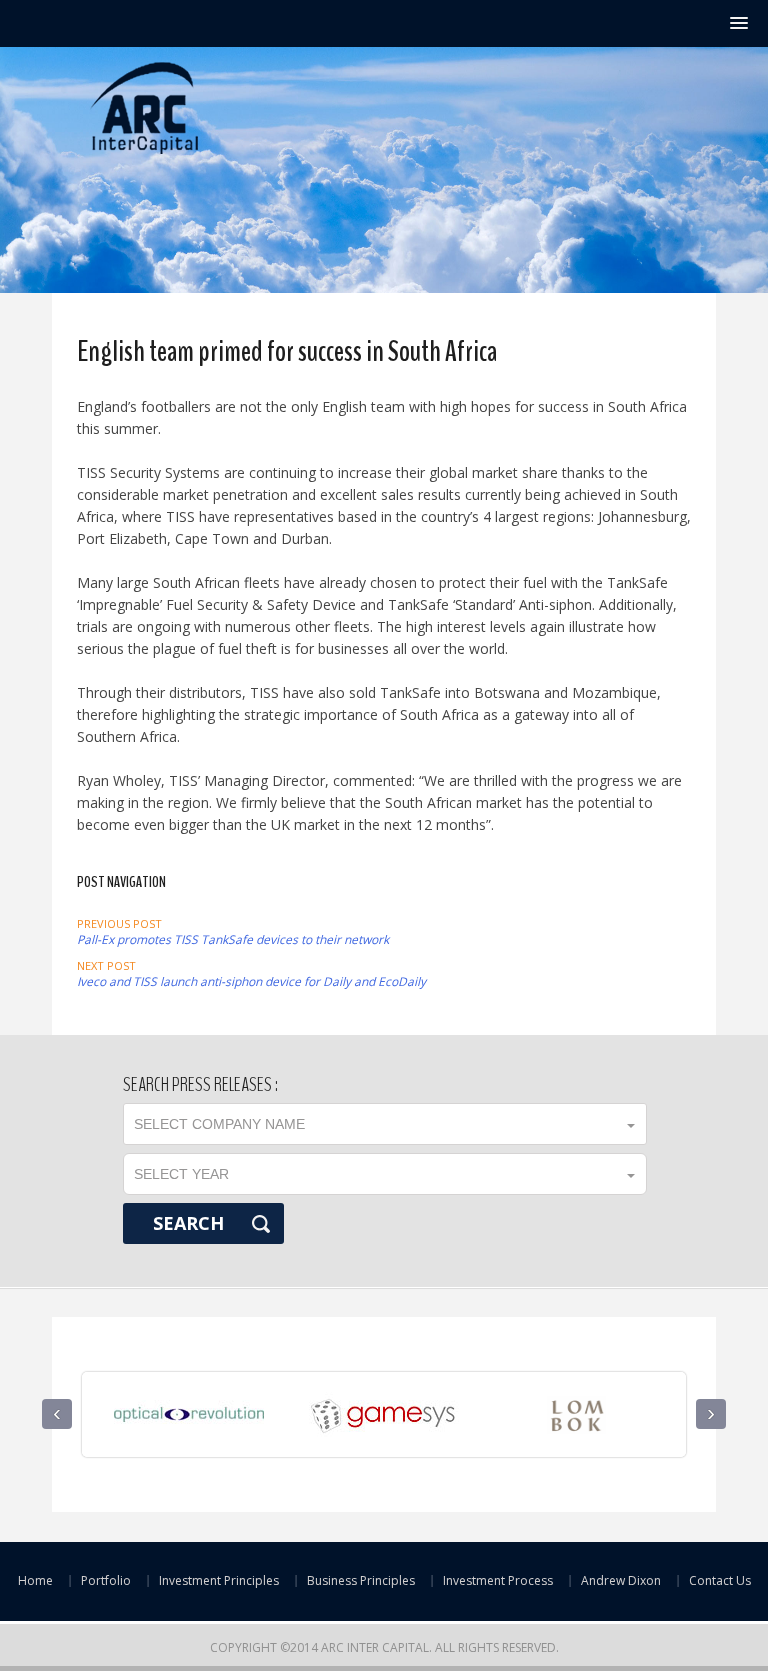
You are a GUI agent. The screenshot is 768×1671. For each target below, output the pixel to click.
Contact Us (720, 1580)
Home (35, 1580)
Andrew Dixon (621, 1580)
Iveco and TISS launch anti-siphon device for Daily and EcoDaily (251, 974)
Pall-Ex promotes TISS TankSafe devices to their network (233, 932)
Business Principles (361, 1580)
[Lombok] (574, 1403)
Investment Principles (219, 1580)
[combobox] (384, 1124)
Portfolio (106, 1580)
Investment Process (498, 1580)
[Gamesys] (379, 1403)
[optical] (185, 1403)
